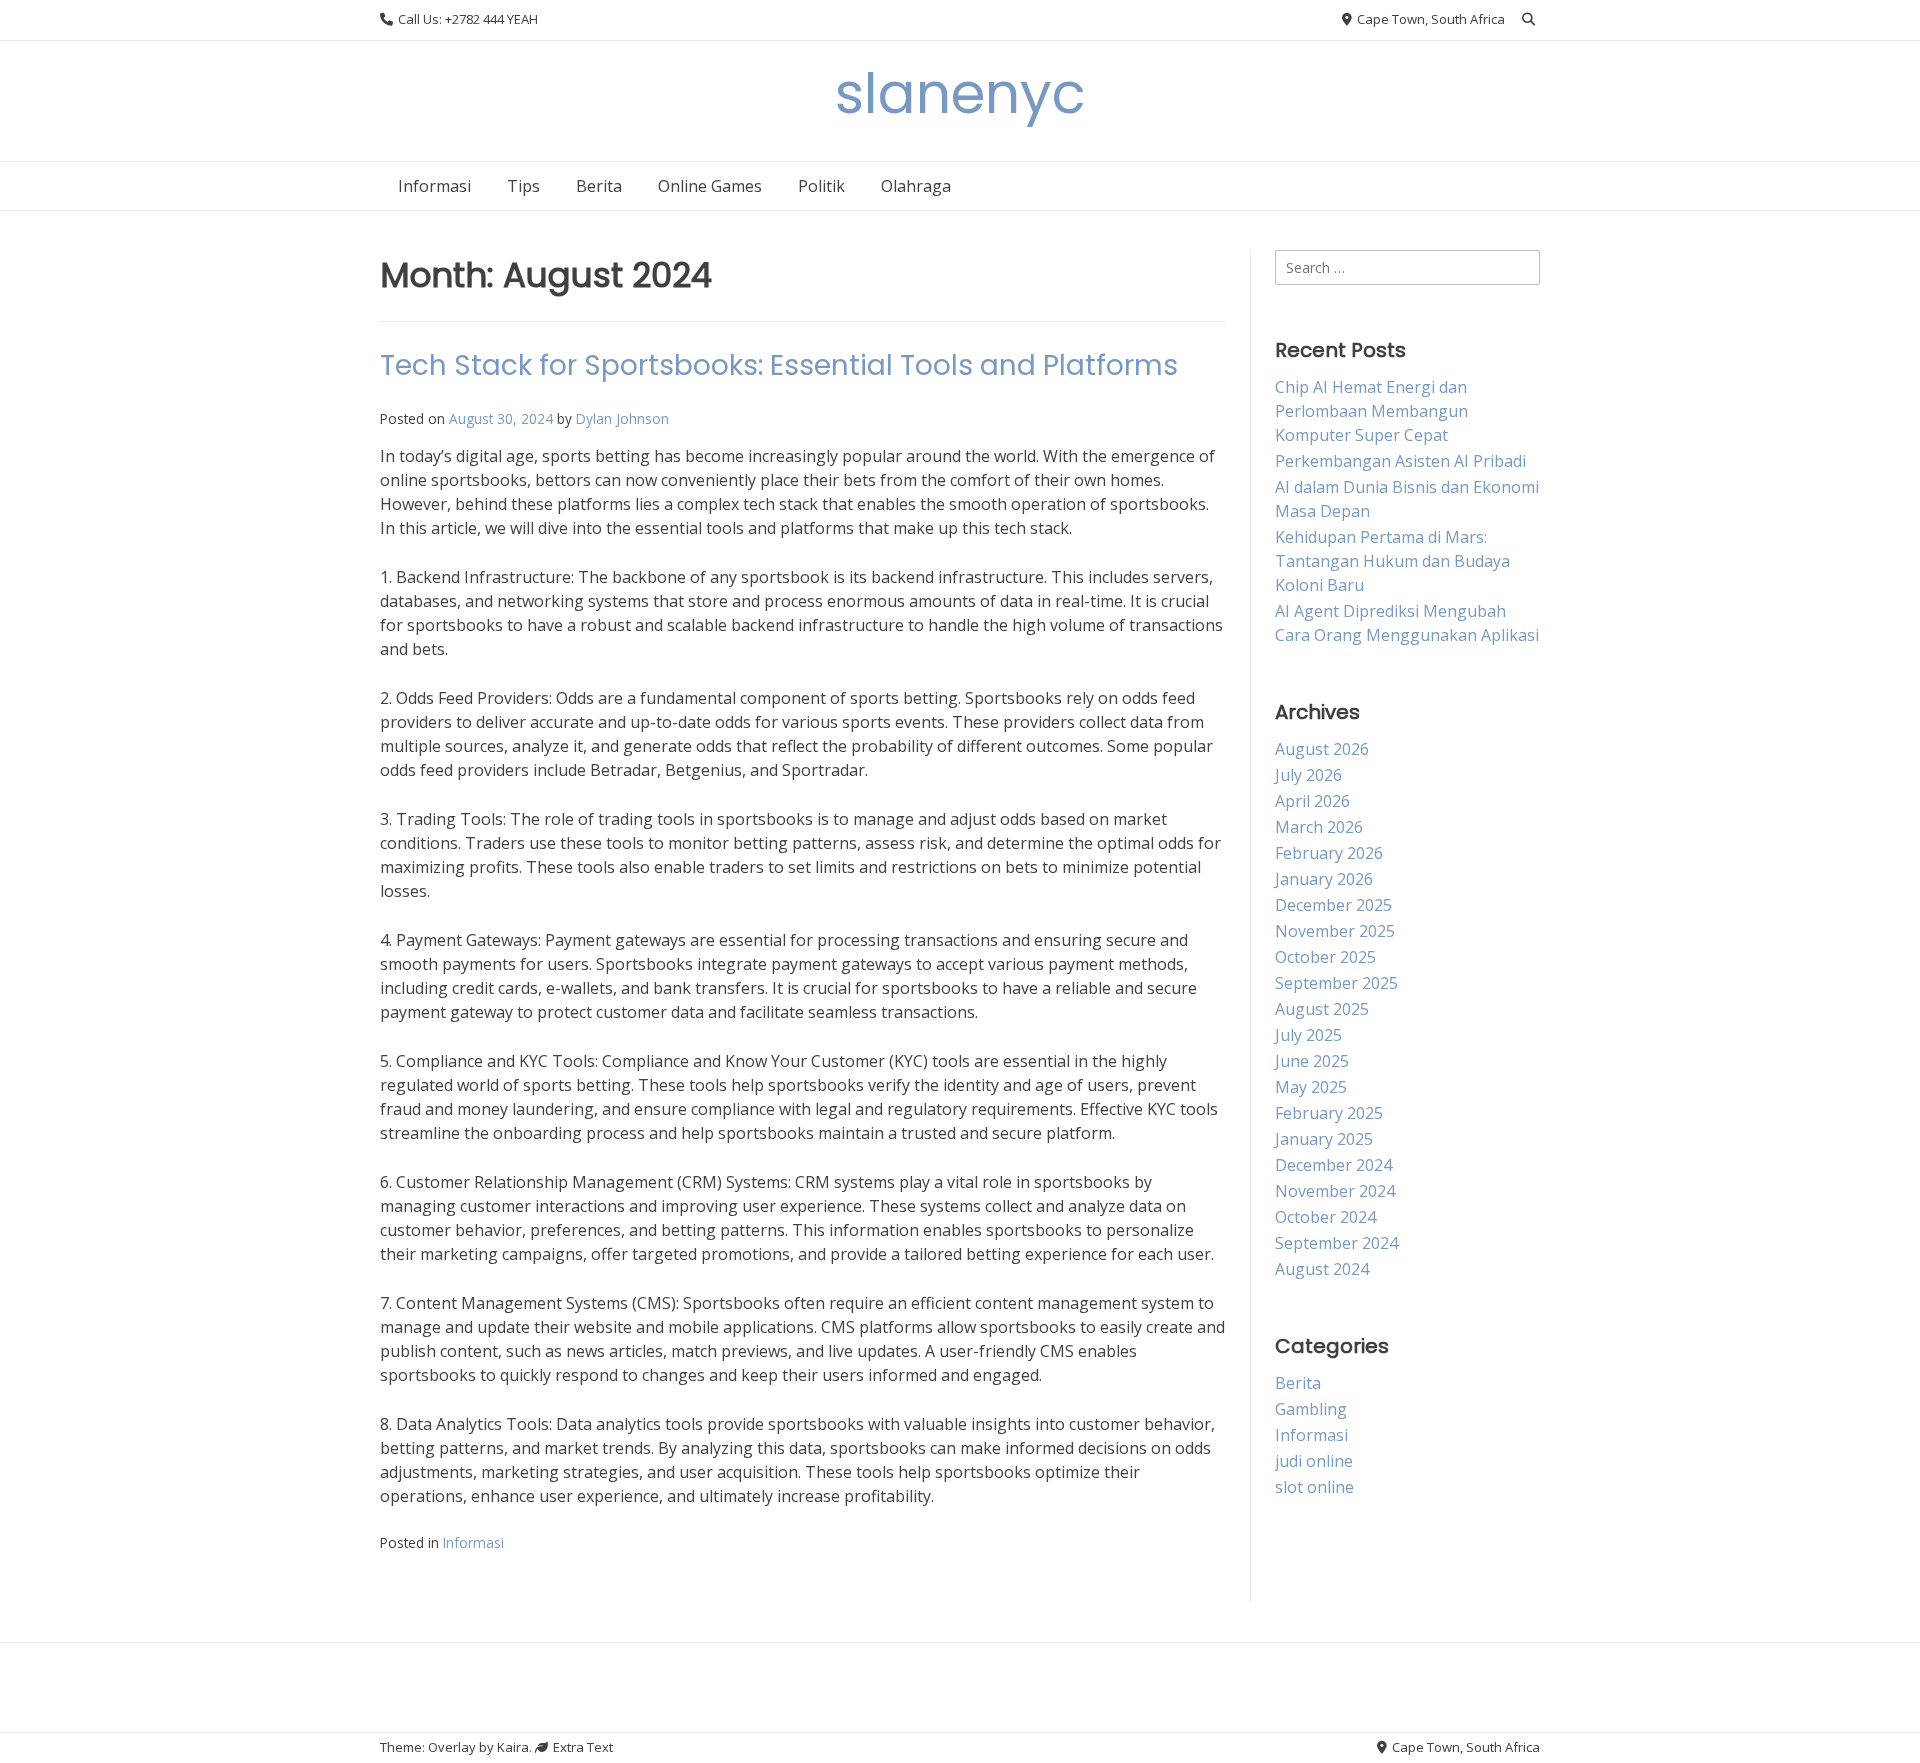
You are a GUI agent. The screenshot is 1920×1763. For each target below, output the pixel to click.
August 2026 (1322, 749)
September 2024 (1336, 1243)
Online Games (710, 186)
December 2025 (1333, 905)
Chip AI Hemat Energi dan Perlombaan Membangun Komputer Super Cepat (1371, 411)
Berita (599, 186)
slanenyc (960, 93)
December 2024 (1333, 1165)
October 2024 (1325, 1217)
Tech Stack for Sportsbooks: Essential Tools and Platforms (779, 365)
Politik (821, 186)
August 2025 (1322, 1009)
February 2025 (1329, 1113)
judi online (1314, 1461)
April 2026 (1312, 801)
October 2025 (1325, 957)
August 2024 (1322, 1269)
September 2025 (1336, 983)
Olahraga (916, 186)
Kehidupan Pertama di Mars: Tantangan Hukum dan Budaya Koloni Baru (1392, 561)
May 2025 (1311, 1087)
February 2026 (1329, 853)
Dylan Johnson (622, 418)
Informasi (434, 186)
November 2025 (1335, 931)
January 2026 (1324, 879)
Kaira (513, 1747)
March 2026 (1319, 827)
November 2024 (1335, 1191)
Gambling (1311, 1409)
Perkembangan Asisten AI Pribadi (1400, 461)
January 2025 (1324, 1139)
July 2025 (1308, 1035)
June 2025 (1312, 1061)
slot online (1314, 1487)
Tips (523, 186)
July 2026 (1308, 775)
